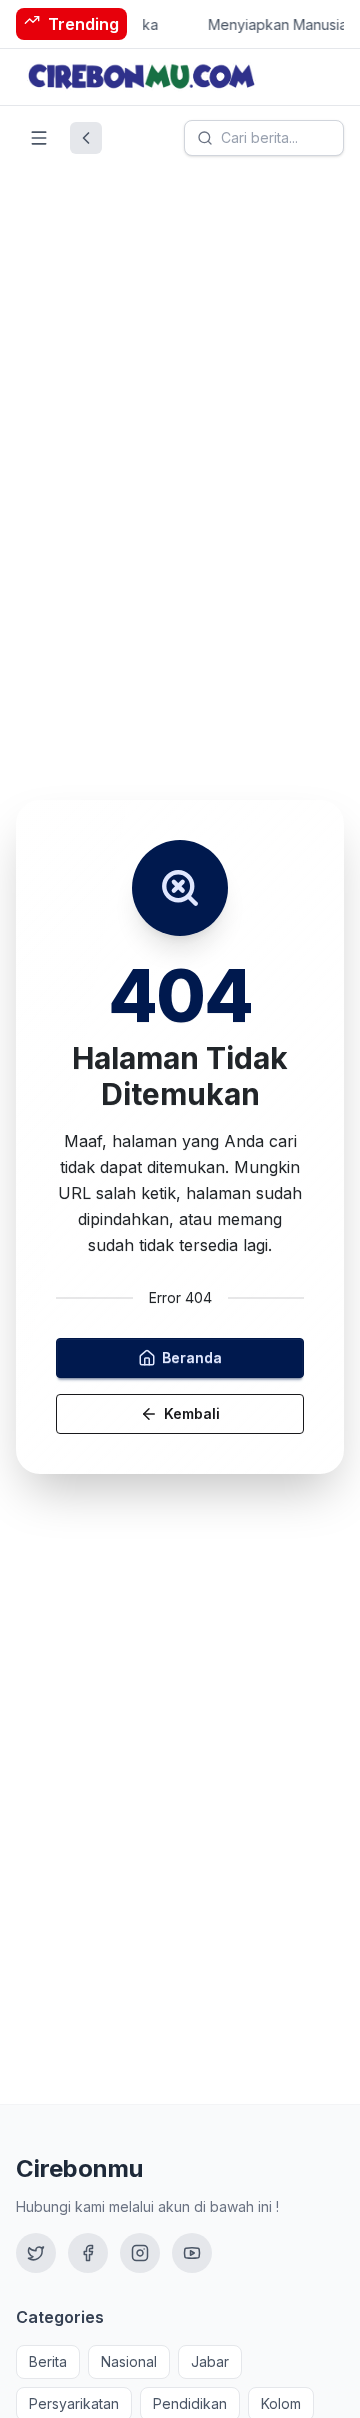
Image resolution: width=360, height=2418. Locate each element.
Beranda (192, 1357)
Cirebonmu (79, 2168)
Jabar (210, 2361)
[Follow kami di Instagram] (140, 2253)
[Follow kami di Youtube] (192, 2253)
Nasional (129, 2361)
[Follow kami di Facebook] (88, 2253)
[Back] (86, 138)
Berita (48, 2361)
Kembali (192, 1413)
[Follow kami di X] (36, 2253)
